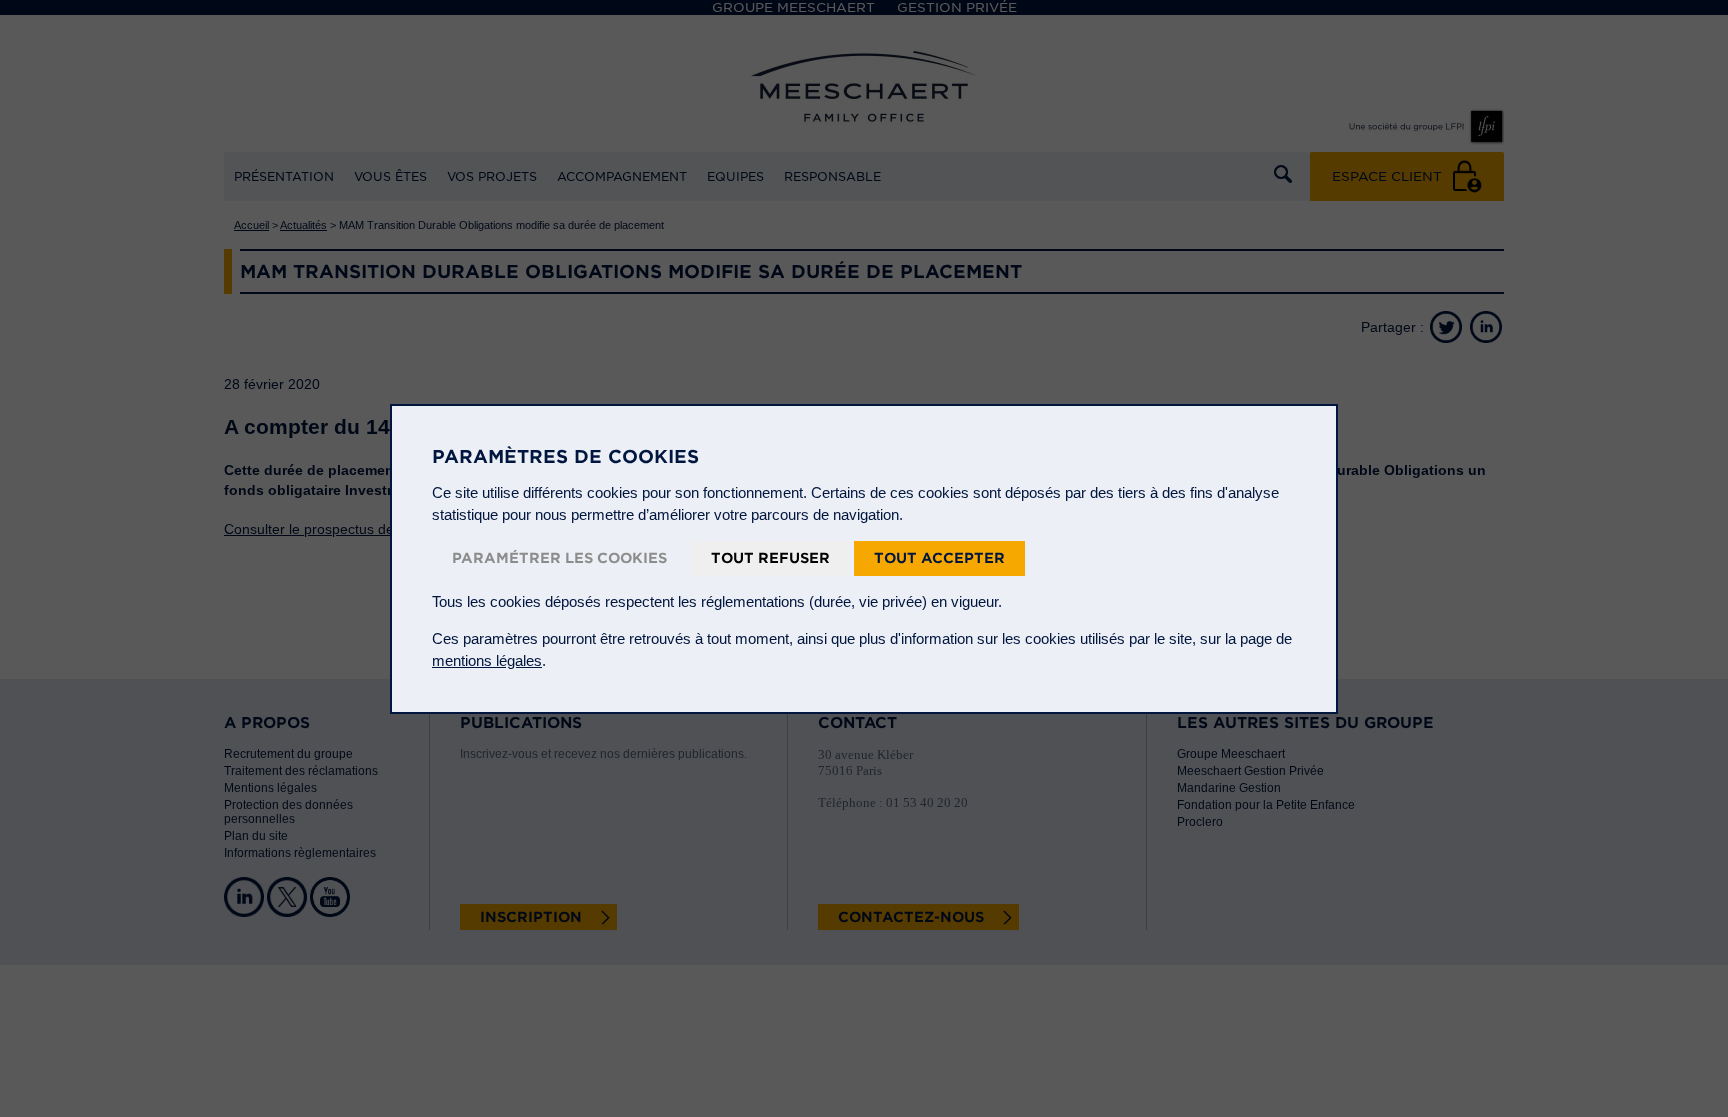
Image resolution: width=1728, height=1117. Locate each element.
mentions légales (487, 660)
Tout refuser (770, 558)
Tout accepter (939, 558)
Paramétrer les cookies (559, 558)
